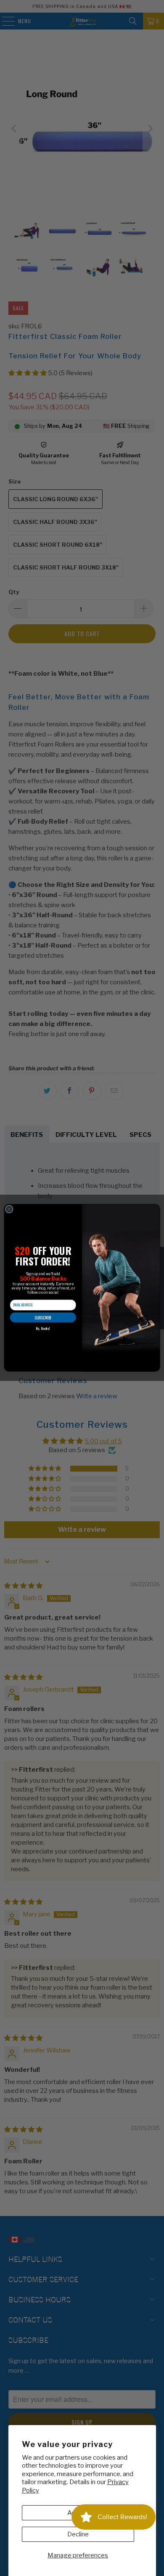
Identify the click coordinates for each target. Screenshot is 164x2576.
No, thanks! (43, 1329)
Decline (78, 2534)
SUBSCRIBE (43, 1318)
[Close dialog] (9, 1209)
